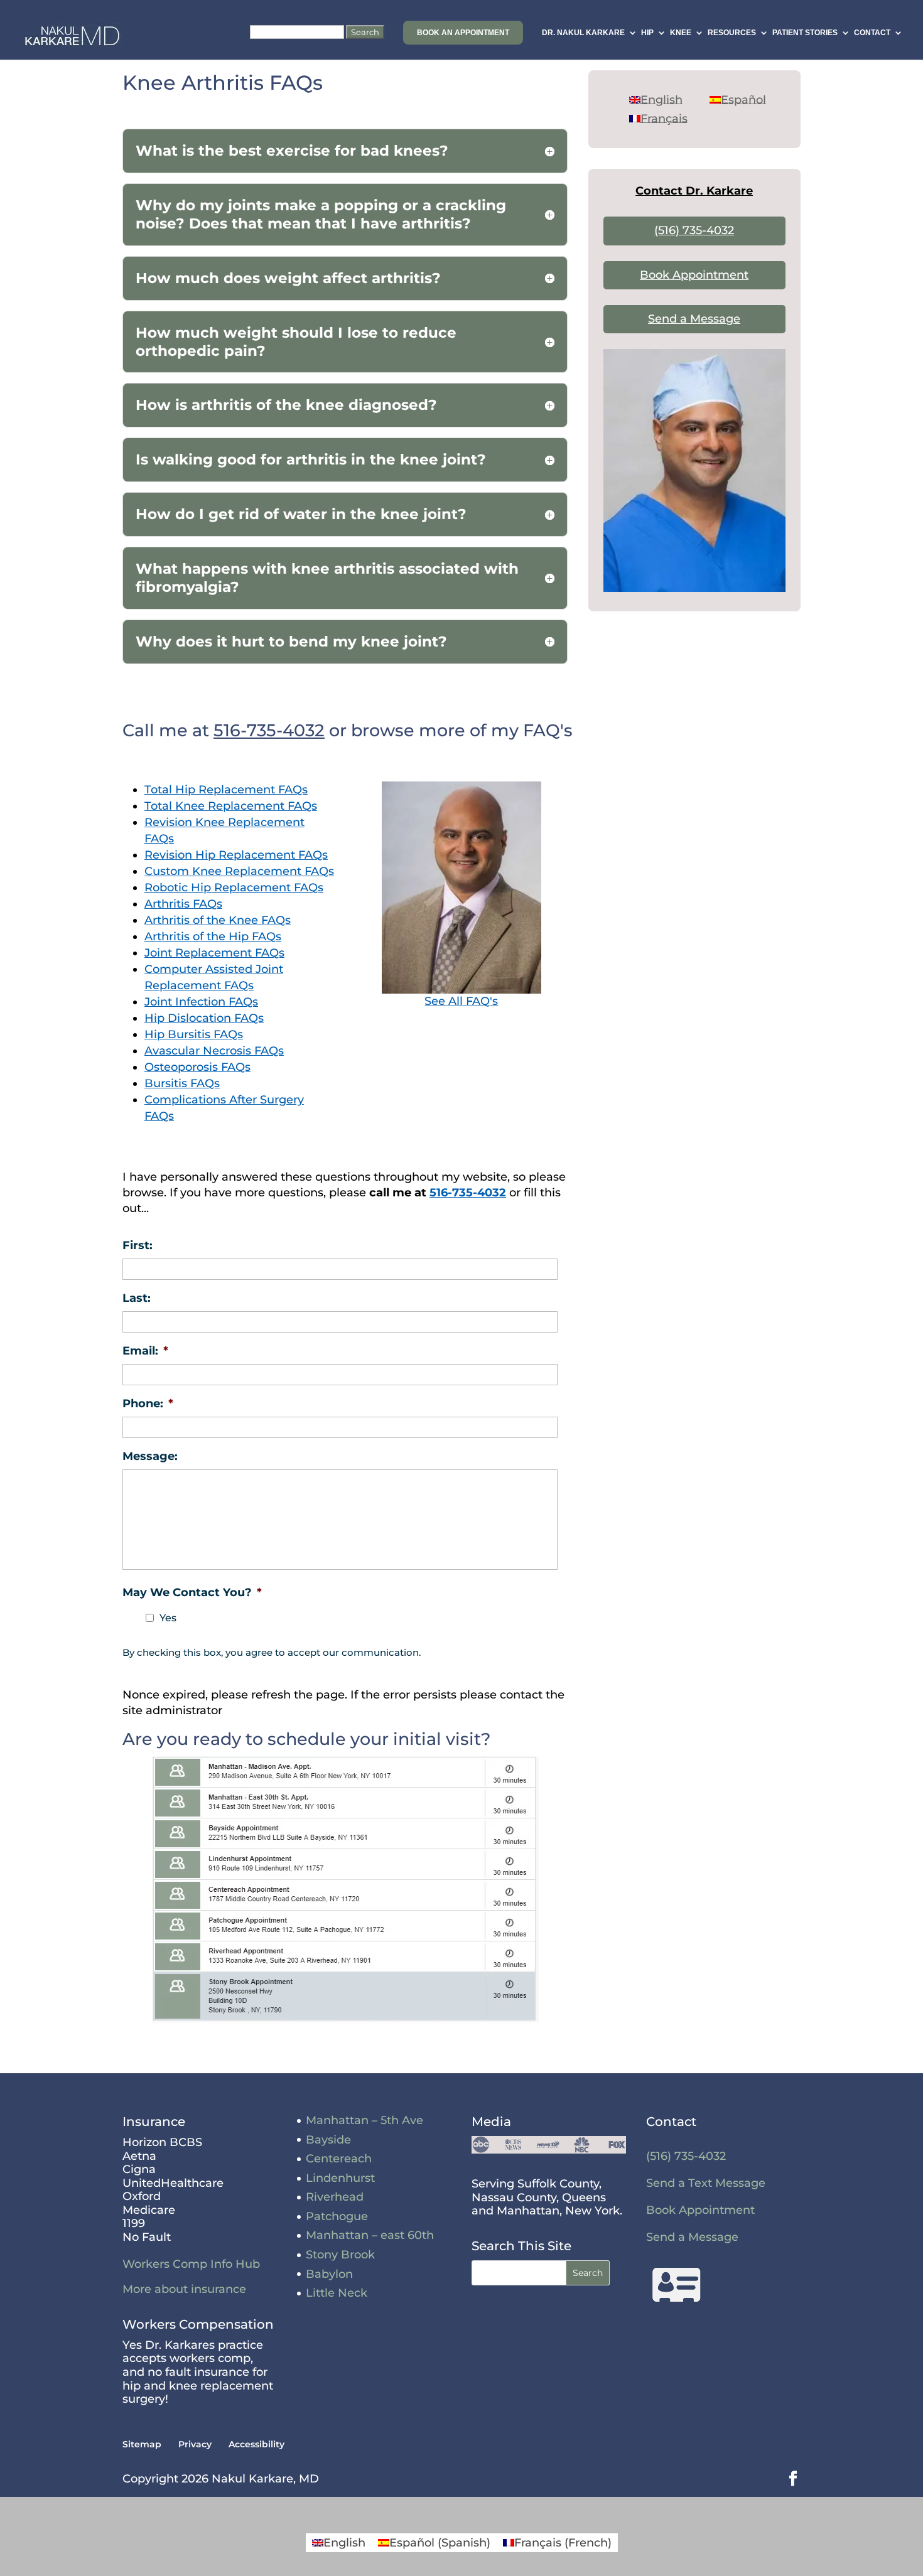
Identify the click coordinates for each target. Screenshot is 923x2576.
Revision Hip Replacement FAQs (236, 855)
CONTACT (872, 33)
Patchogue (337, 2216)
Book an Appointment (463, 33)
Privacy (195, 2444)
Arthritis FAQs (183, 904)
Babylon (329, 2274)
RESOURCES (732, 33)
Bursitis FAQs (182, 1083)
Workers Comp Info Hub (191, 2264)
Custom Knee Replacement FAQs (239, 871)
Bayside (328, 2140)
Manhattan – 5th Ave (364, 2120)
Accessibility (256, 2444)
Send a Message (694, 319)
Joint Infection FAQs (201, 1002)
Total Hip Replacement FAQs (226, 790)
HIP (647, 33)
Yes (168, 1618)
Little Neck (337, 2293)
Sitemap (142, 2444)
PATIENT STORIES (805, 33)
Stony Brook (340, 2255)
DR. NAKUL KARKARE (583, 33)
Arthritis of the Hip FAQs (213, 936)
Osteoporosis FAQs (197, 1067)
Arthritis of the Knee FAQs (218, 920)
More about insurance (184, 2289)
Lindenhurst (340, 2178)
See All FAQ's (461, 1001)
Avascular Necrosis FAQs (214, 1051)
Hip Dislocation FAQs (204, 1018)
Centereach (339, 2159)
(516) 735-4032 (694, 230)
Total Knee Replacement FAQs (231, 806)
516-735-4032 (269, 730)
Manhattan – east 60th (370, 2235)
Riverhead (335, 2197)
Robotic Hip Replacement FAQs (234, 888)
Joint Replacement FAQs (214, 953)
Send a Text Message (706, 2183)
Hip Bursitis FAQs (194, 1034)
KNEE (681, 33)
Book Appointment (694, 275)
